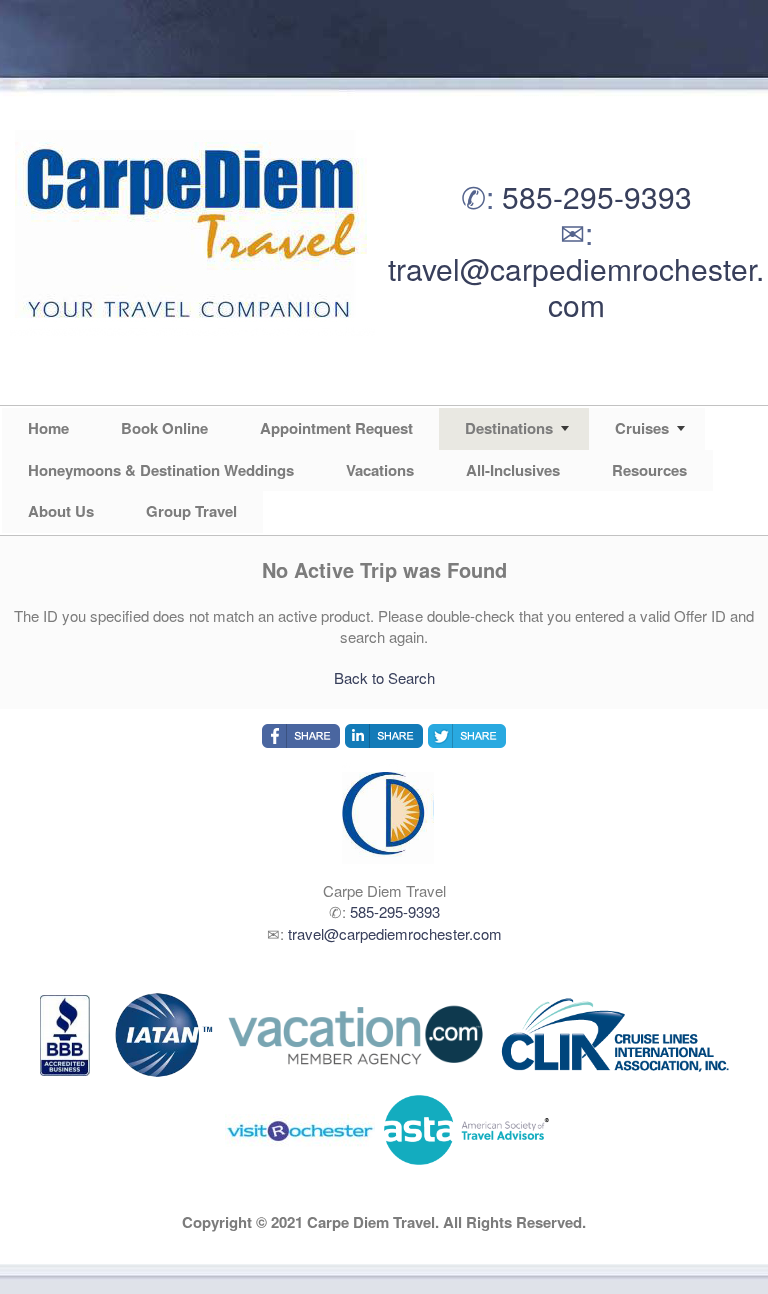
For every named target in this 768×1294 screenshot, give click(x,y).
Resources (649, 470)
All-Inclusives (513, 470)
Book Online (164, 428)
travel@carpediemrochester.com (576, 286)
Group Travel (191, 511)
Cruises (642, 428)
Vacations (380, 470)
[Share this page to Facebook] (301, 736)
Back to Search (384, 677)
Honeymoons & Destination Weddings (161, 470)
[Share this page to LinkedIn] (384, 736)
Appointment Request (336, 428)
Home (48, 428)
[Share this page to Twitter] (467, 736)
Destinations (509, 428)
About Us (61, 511)
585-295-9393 (597, 196)
